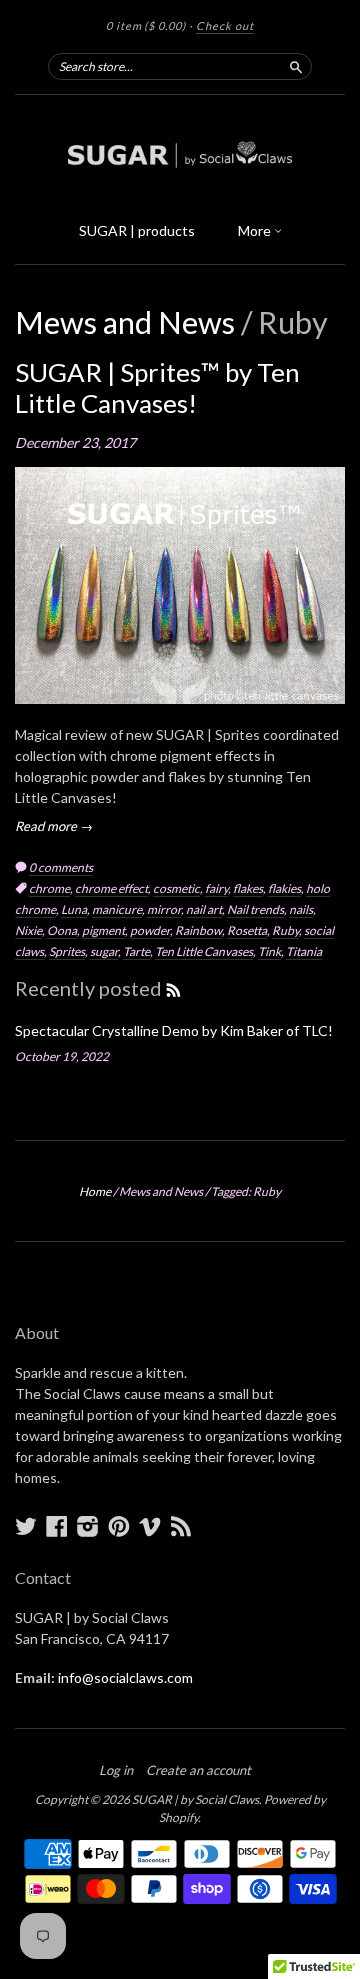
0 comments (61, 867)
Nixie (28, 930)
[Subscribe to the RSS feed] (173, 988)
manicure (117, 909)
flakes (248, 888)
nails (301, 909)
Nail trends (255, 909)
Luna (74, 909)
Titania (304, 951)
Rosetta (247, 930)
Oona (62, 930)
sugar (104, 951)
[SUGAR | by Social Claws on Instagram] (88, 1526)
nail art (204, 909)
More (256, 230)
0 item (146, 25)
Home (95, 1191)
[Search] (296, 66)
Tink (269, 951)
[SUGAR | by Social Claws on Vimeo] (150, 1526)
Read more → (54, 826)
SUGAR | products (137, 230)
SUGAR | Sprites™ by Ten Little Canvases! (157, 387)
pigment (103, 930)
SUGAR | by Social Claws (195, 1799)
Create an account (198, 1770)
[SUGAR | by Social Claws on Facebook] (57, 1526)
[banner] (180, 152)
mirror (164, 909)
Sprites (67, 951)
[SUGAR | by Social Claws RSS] (181, 1526)
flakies (284, 888)
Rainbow (198, 930)
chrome (49, 888)
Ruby (285, 930)
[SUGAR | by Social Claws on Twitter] (26, 1526)
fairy (216, 888)
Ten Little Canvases (204, 951)
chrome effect (111, 888)
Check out (225, 25)
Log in (116, 1770)
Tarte (136, 951)
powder (150, 930)
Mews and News (125, 322)
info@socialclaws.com (125, 1677)
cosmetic (176, 888)
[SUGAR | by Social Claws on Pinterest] (119, 1526)
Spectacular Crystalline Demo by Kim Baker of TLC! (174, 1030)
